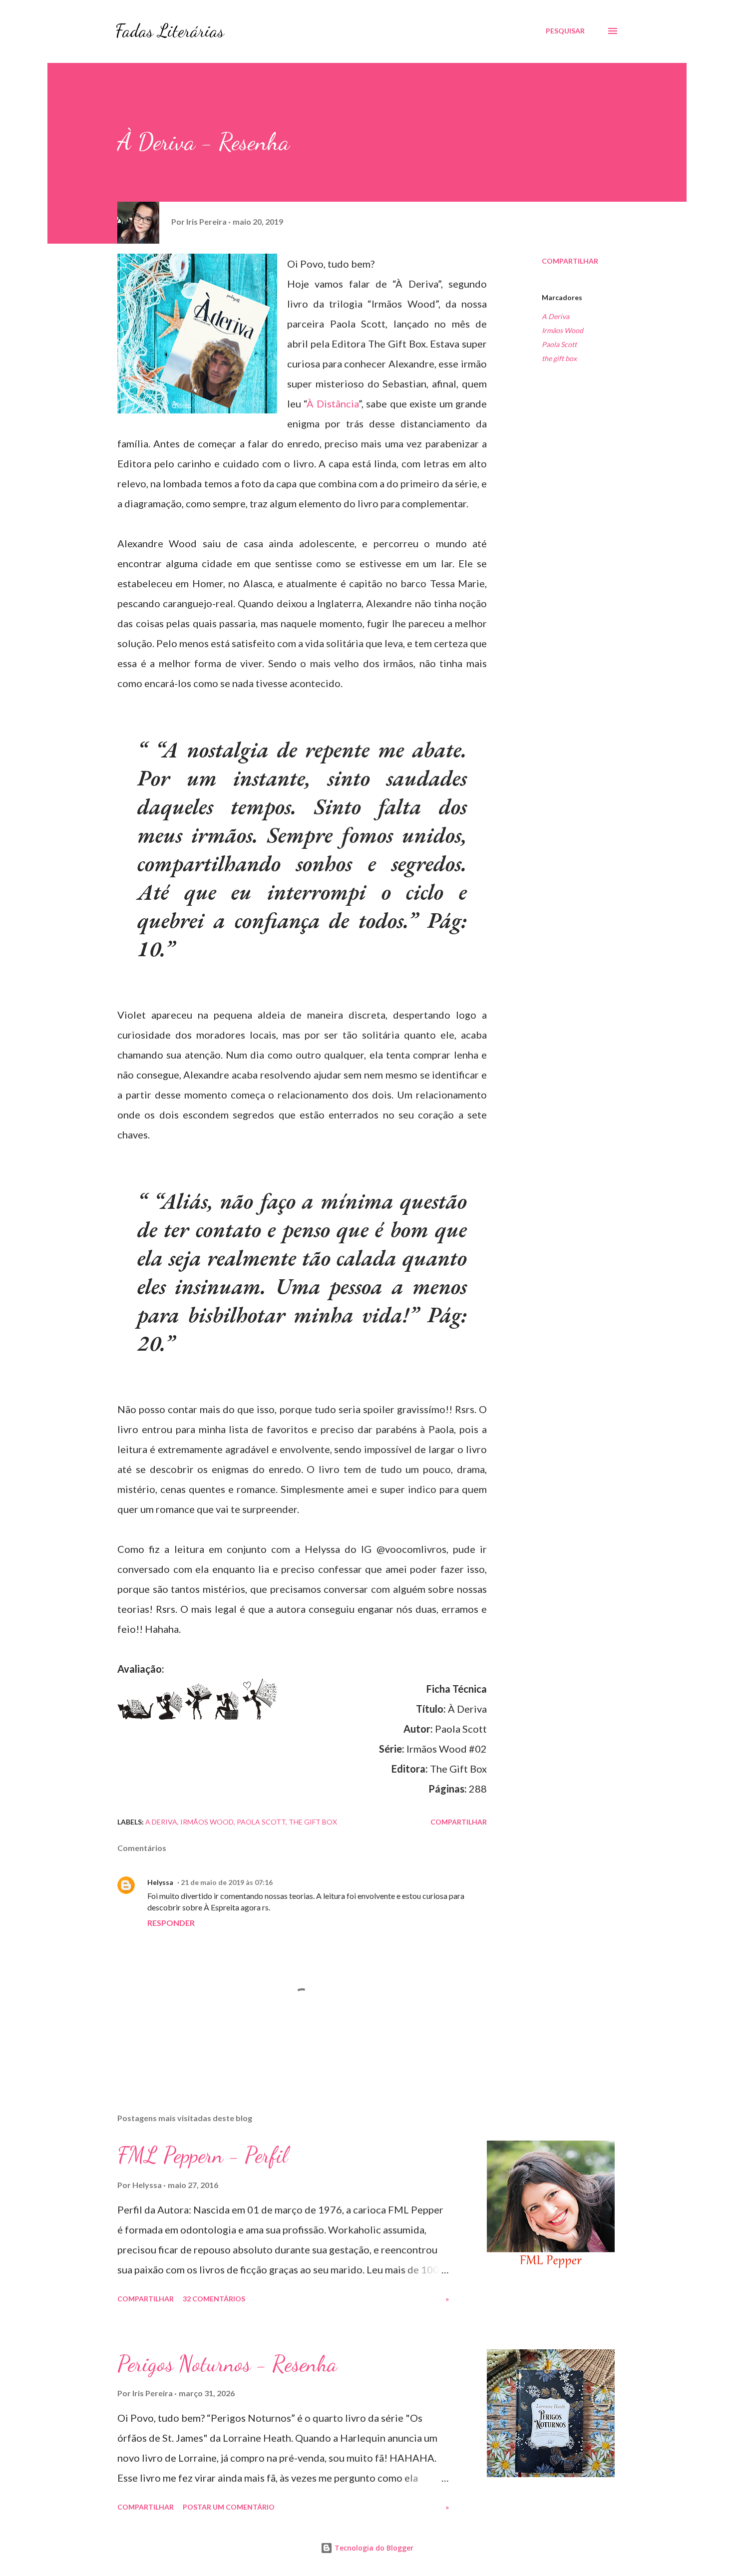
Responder (171, 1923)
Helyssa (160, 1882)
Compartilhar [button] (570, 261)
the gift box (559, 358)
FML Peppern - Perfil (202, 2155)
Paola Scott (559, 344)
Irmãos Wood (562, 330)
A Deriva (555, 316)
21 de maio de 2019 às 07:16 (227, 1882)
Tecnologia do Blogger (373, 2548)
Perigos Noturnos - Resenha (227, 2364)
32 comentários (214, 2299)
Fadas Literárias (170, 31)
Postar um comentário (229, 2507)
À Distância (332, 403)
